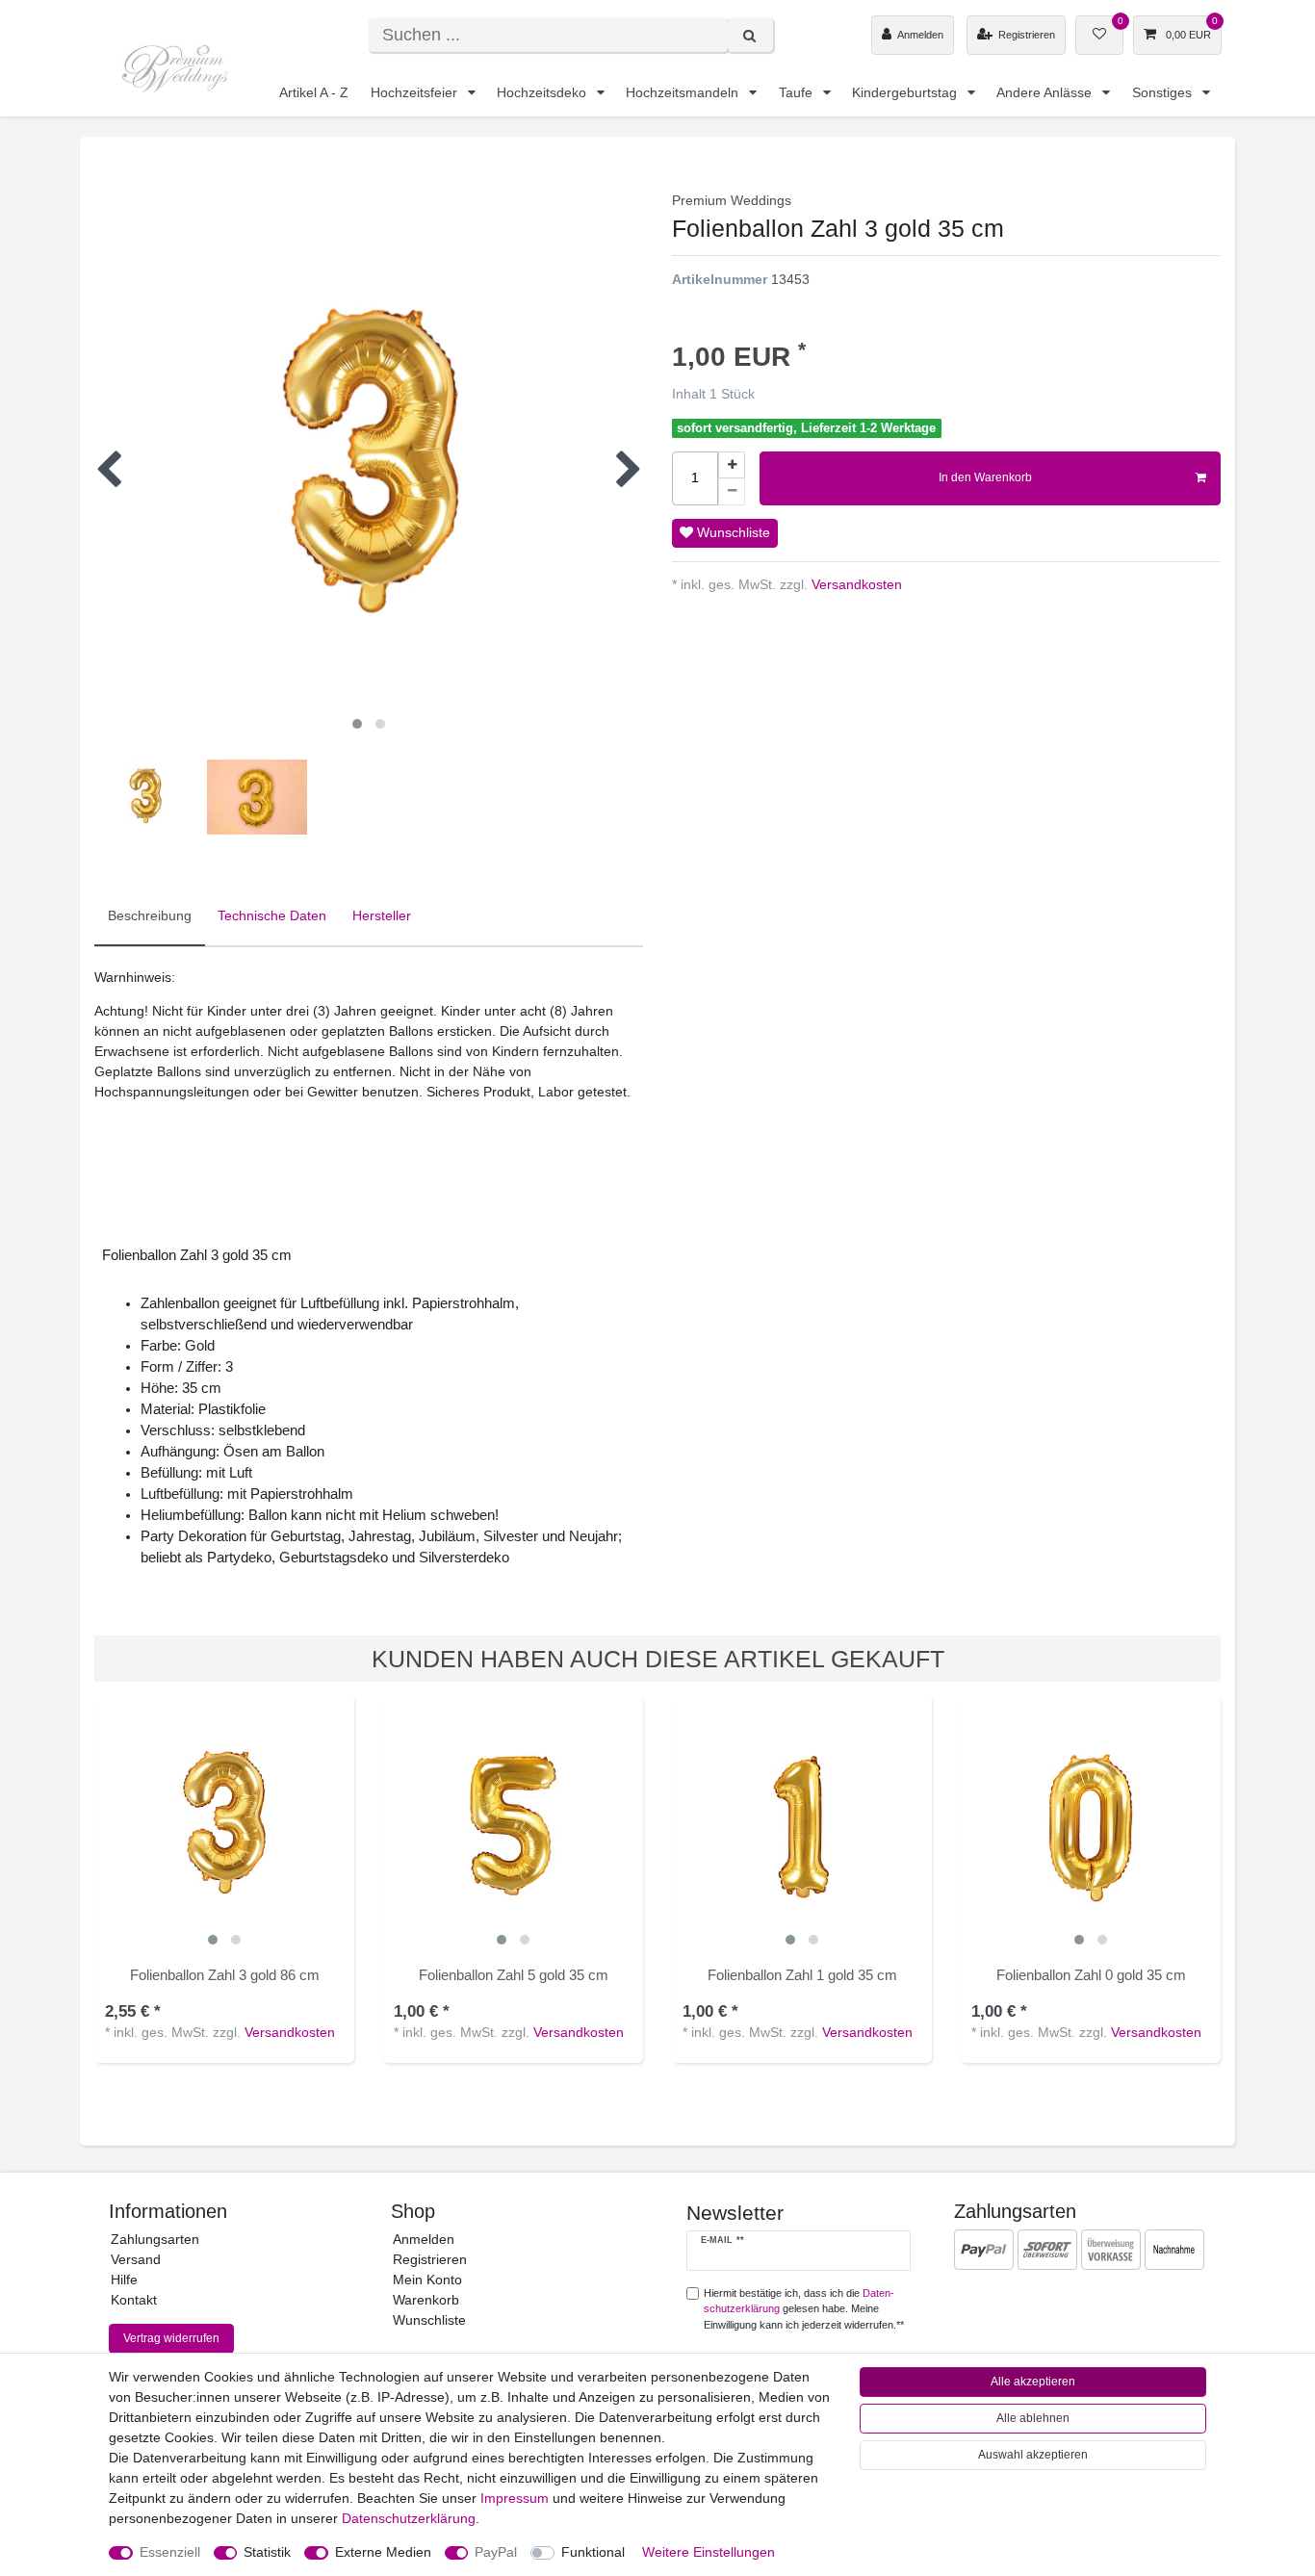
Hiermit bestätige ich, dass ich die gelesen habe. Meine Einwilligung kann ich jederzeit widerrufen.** (804, 2309)
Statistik (267, 2552)
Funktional (593, 2552)
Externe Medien (383, 2552)
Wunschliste (732, 532)
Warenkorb (426, 2300)
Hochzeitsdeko (543, 92)
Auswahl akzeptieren (1033, 2455)
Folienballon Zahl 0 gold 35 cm (1091, 1975)
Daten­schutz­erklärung (409, 2518)
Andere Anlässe (1046, 92)
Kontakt (134, 2300)
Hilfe (124, 2280)
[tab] (150, 917)
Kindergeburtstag (906, 92)
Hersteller (382, 915)
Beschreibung (150, 915)
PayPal (496, 2552)
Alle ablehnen (1033, 2418)
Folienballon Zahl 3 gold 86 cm (225, 1975)
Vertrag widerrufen (171, 2338)
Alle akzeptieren (1033, 2382)
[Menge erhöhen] (732, 465)
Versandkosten (855, 584)
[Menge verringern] (732, 492)
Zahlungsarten (155, 2239)
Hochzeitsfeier (416, 92)
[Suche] (750, 35)
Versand (136, 2259)
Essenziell (170, 2552)
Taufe (798, 92)
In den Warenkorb (985, 477)
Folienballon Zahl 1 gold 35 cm (802, 1975)
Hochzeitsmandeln (684, 92)
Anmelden (424, 2239)
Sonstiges (1164, 92)
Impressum (515, 2498)
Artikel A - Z (314, 92)
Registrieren (430, 2259)
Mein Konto (427, 2280)
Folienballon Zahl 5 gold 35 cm (514, 1975)
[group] (224, 1825)
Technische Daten (272, 915)
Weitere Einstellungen (709, 2552)
